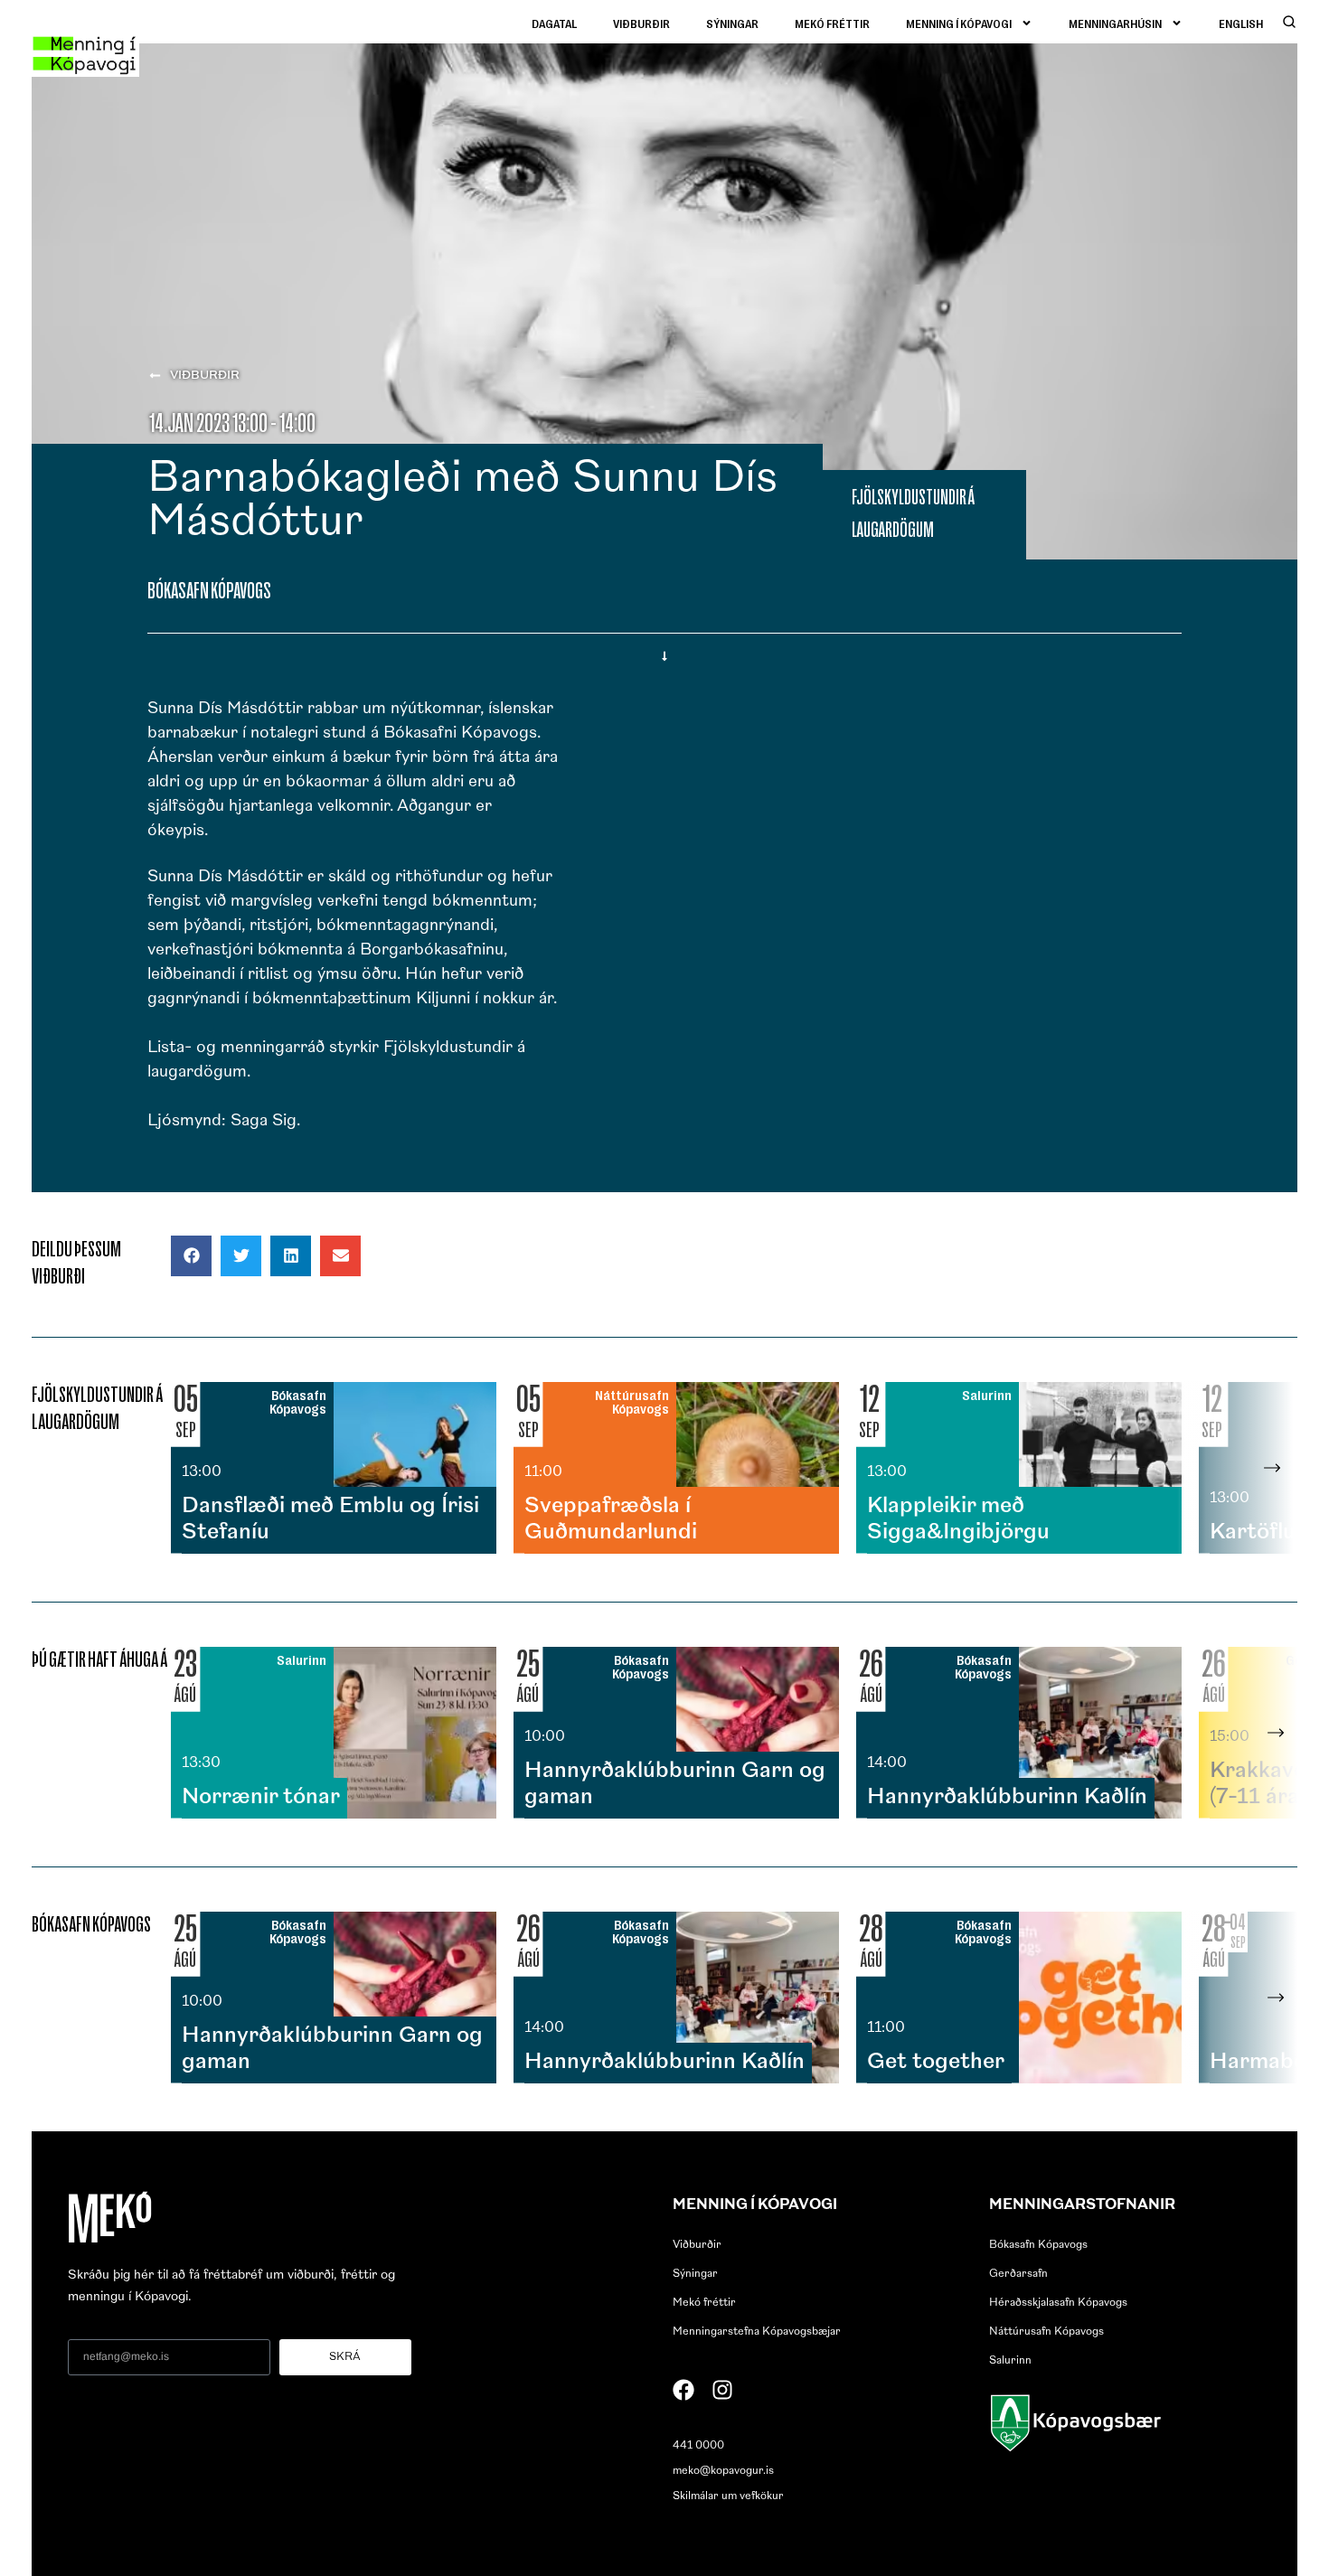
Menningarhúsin (1115, 23)
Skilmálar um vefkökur (728, 2496)
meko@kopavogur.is (723, 2471)
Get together (936, 2063)
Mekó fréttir (832, 23)
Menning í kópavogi (959, 23)
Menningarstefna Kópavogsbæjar (757, 2332)
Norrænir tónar (261, 1798)
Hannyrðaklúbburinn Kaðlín (1007, 1798)
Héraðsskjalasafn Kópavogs (1058, 2303)
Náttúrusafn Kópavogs (1046, 2332)
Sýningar (732, 23)
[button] (191, 1256)
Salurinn (1010, 2361)
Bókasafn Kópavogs (1038, 2245)
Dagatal (554, 23)
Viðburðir (641, 23)
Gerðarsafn (1018, 2274)
